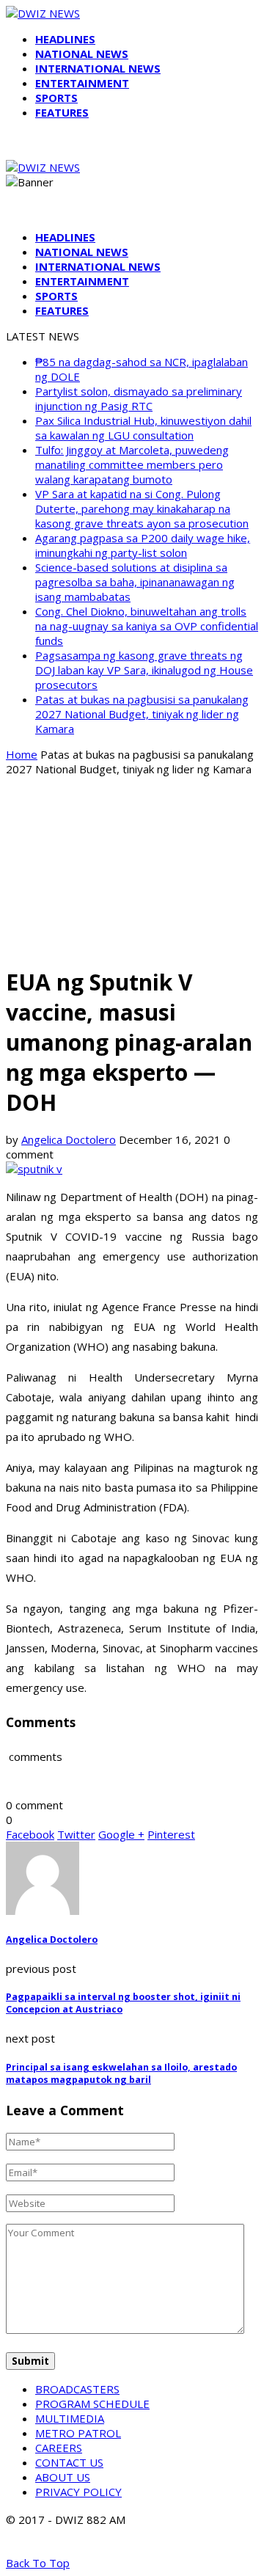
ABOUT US (63, 2477)
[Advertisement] (132, 870)
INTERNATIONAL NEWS (98, 68)
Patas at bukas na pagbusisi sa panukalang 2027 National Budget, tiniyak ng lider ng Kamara (142, 714)
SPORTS (56, 98)
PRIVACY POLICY (78, 2492)
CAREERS (59, 2448)
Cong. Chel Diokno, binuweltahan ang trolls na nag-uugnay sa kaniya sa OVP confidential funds (147, 626)
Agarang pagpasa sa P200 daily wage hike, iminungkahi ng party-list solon (143, 545)
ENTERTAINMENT (82, 83)
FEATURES (62, 112)
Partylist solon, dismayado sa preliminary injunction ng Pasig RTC (139, 398)
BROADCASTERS (77, 2389)
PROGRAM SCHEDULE (92, 2404)
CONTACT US (69, 2462)
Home (22, 754)
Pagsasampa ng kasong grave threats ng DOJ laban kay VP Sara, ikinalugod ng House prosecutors (144, 670)
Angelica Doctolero (69, 1139)
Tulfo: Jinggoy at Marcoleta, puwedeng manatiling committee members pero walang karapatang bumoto (132, 464)
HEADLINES (65, 39)
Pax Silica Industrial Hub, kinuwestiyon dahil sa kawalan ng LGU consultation (143, 428)
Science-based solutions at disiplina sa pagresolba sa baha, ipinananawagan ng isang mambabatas (135, 582)
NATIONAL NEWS (82, 54)
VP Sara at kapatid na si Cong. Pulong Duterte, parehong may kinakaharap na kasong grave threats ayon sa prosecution (142, 508)
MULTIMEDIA (70, 2418)
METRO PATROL (78, 2433)
